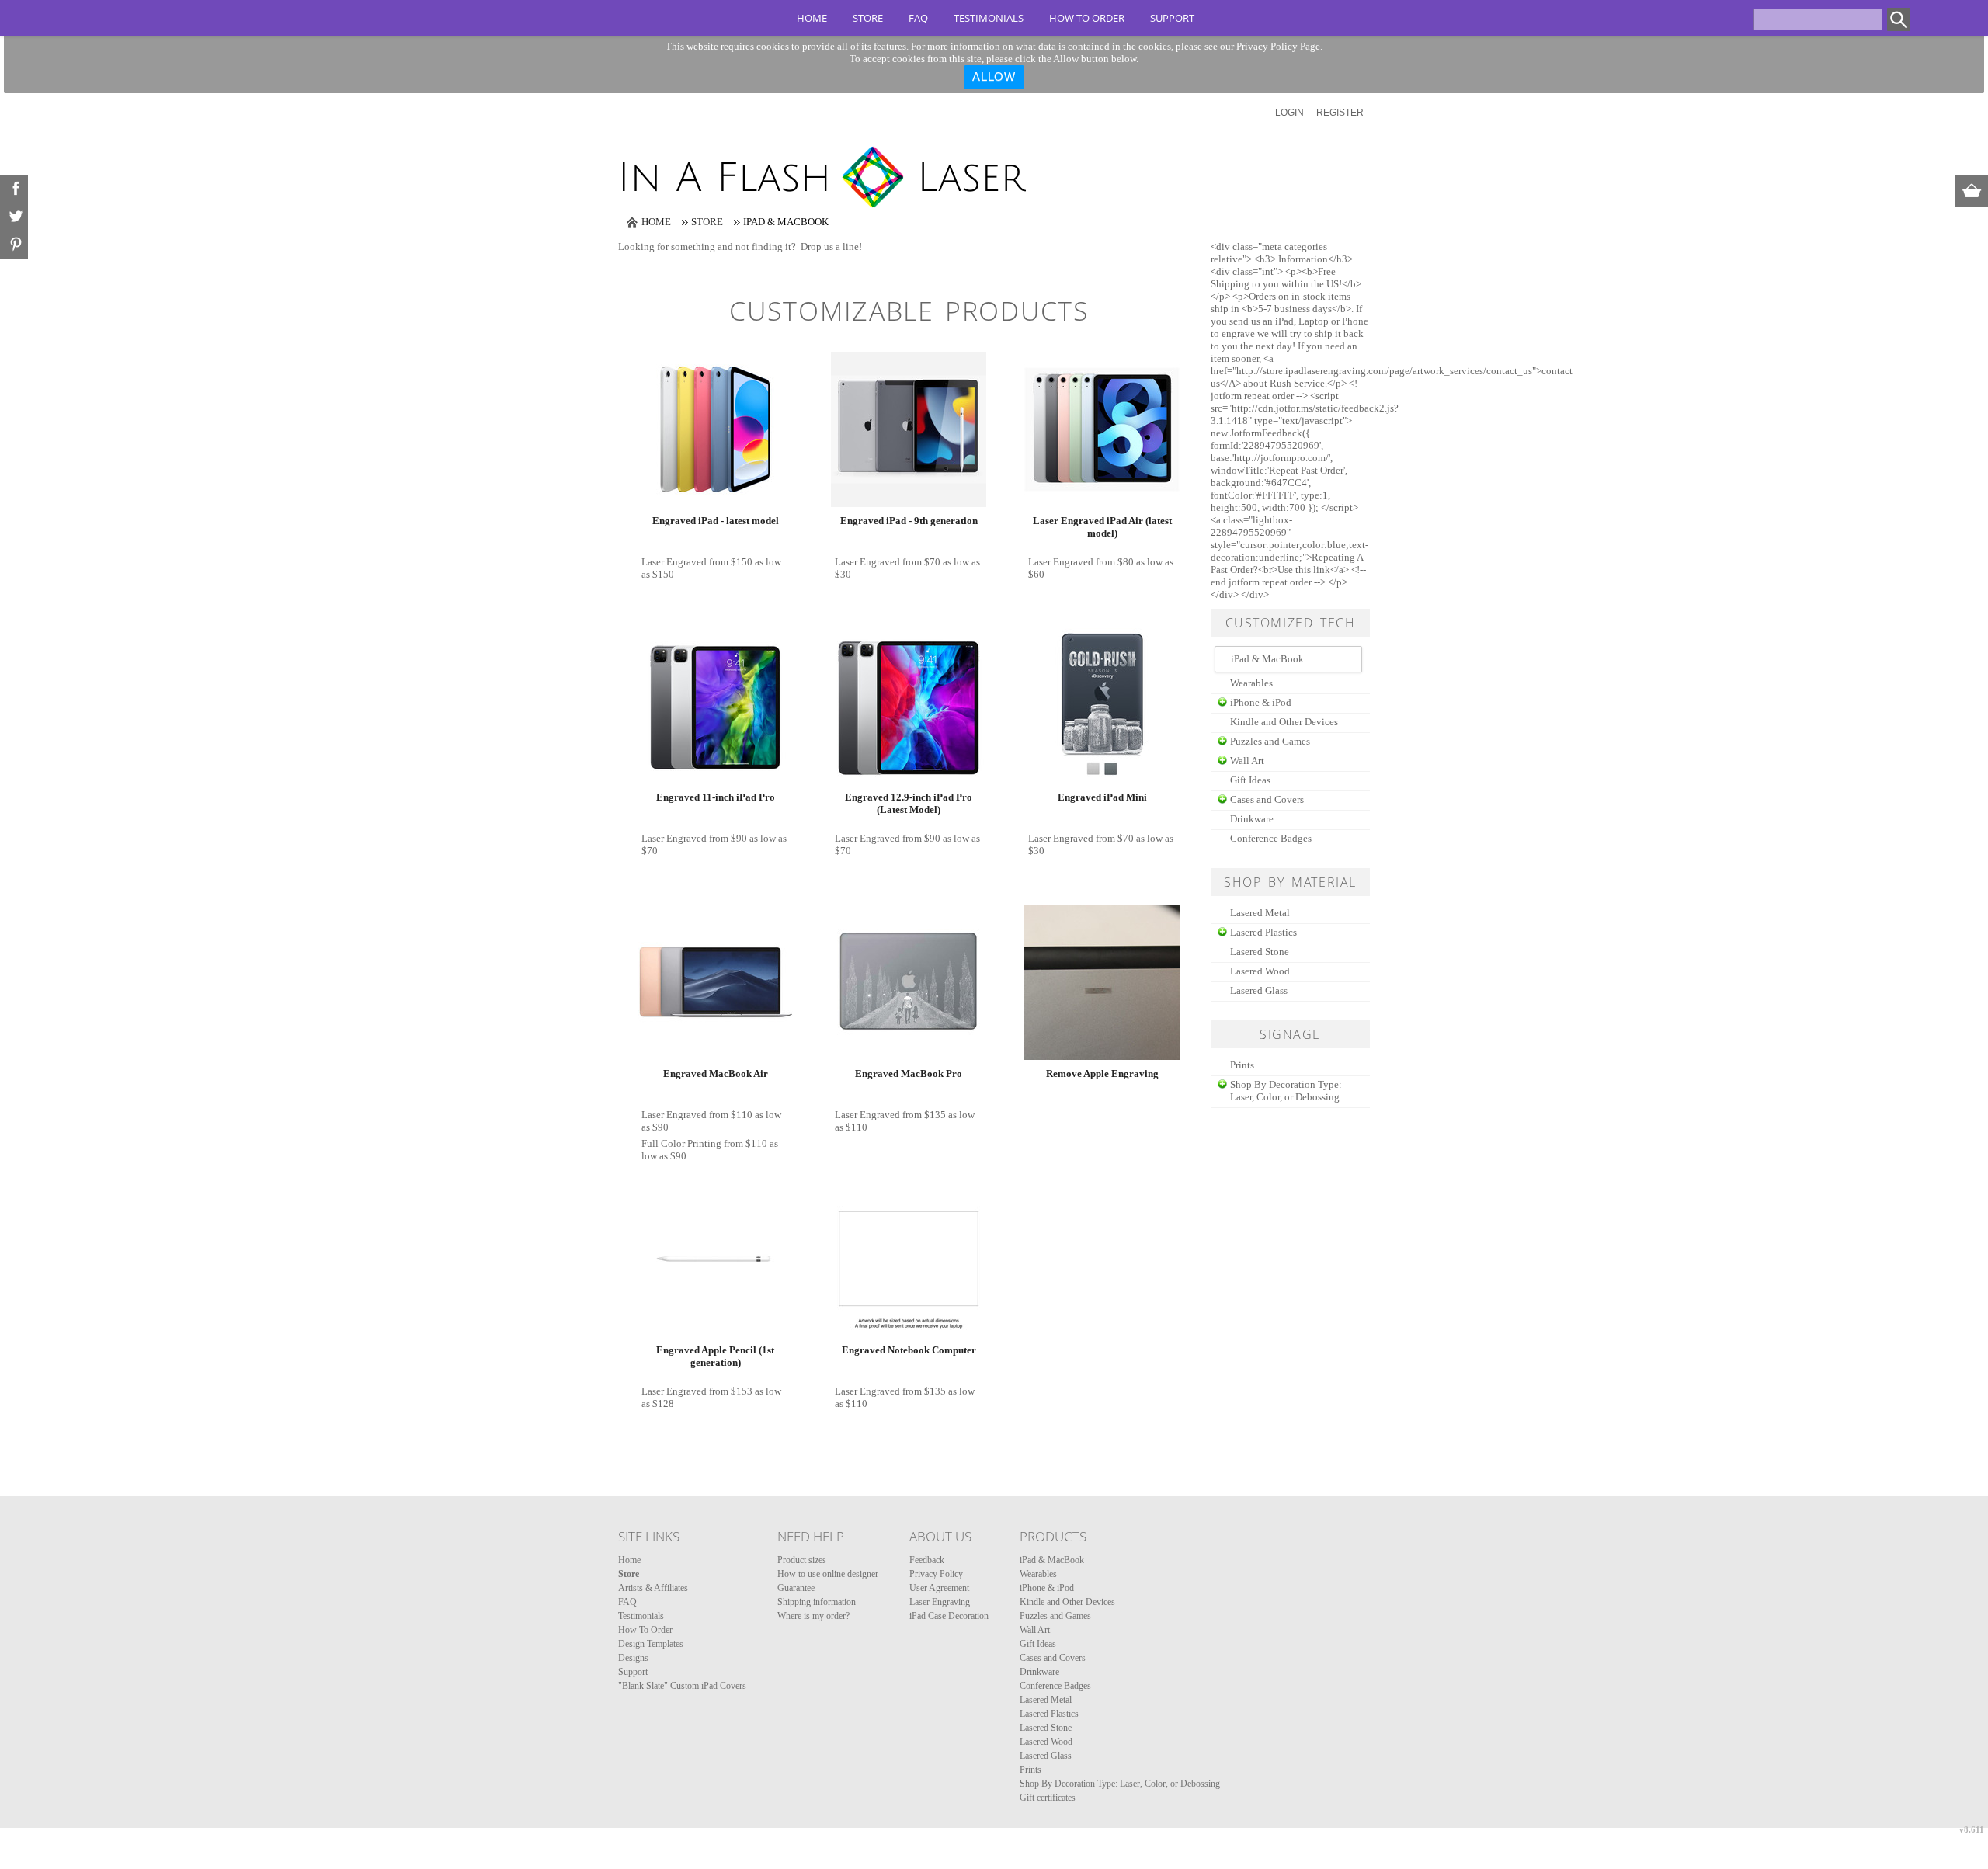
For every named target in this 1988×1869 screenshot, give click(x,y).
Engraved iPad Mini (1102, 797)
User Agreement (939, 1588)
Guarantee (796, 1588)
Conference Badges (1271, 838)
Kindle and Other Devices (1284, 722)
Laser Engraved (674, 562)
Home (812, 18)
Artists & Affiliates (653, 1588)
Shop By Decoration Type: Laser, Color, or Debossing (1286, 1091)
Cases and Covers (1267, 799)
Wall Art (1247, 761)
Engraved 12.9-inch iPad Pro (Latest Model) (909, 803)
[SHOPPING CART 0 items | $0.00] (1972, 191)
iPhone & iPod (1261, 702)
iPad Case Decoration (949, 1616)
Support (1172, 18)
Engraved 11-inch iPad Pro (716, 797)
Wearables (1251, 683)
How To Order (1087, 18)
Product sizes (802, 1560)
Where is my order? (813, 1616)
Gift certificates (1048, 1798)
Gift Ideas (1250, 780)
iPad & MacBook (1052, 1560)
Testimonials (989, 18)
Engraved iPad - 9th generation (909, 521)
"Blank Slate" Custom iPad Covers (682, 1686)
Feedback (927, 1560)
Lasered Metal (1260, 913)
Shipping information (817, 1602)
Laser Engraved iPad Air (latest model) (1102, 527)
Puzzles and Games (1270, 741)
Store (868, 18)
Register (1340, 113)
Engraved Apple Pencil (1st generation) (715, 1356)
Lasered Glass (1259, 990)
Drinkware (1252, 819)
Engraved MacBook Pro (909, 1073)
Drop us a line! (831, 247)
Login (1289, 113)
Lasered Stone (1260, 952)
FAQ (918, 18)
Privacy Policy (936, 1574)
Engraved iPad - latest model (716, 521)
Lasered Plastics (1263, 932)
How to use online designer (828, 1574)
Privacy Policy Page (1278, 46)
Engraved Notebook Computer (909, 1350)
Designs (633, 1658)
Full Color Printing (681, 1143)
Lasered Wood (1260, 971)
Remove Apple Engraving (1102, 1073)
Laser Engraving (940, 1602)
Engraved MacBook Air (716, 1073)
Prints (1242, 1065)
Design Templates (651, 1644)
